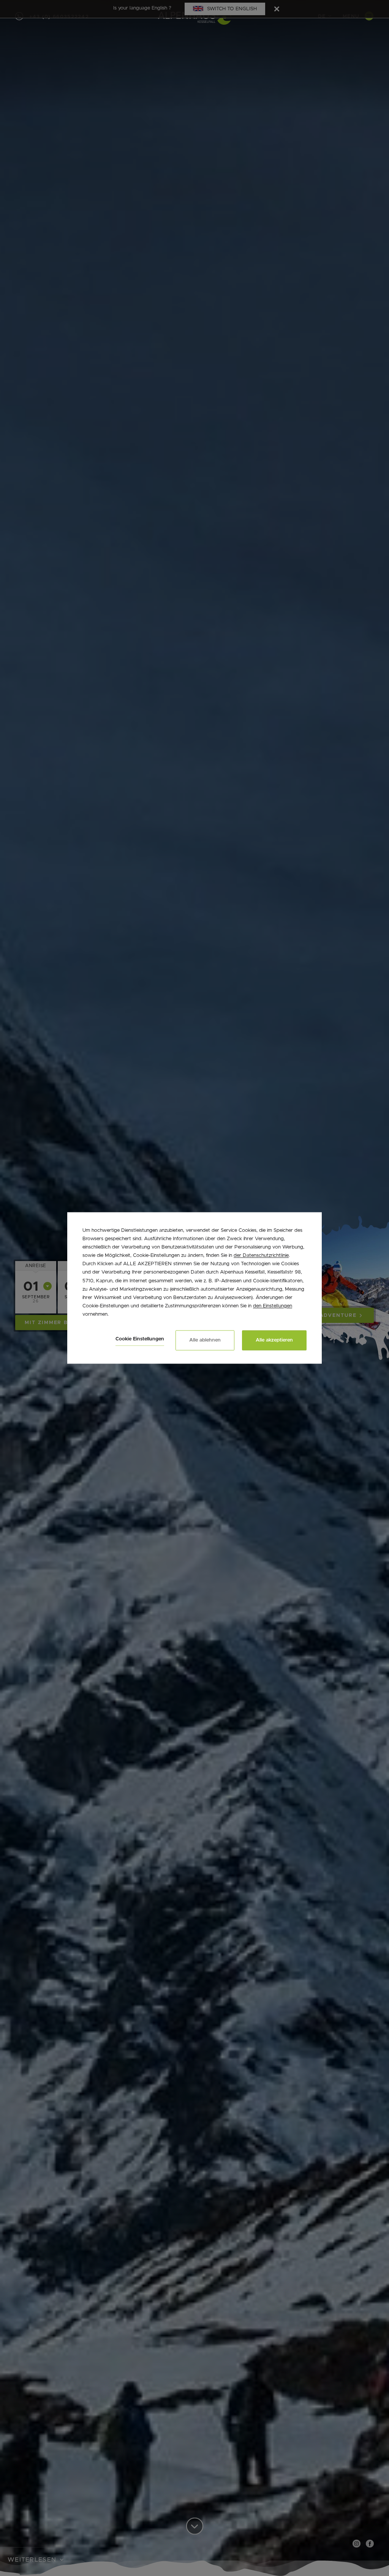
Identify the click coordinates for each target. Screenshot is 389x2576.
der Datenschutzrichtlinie (261, 1256)
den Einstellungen (273, 1306)
